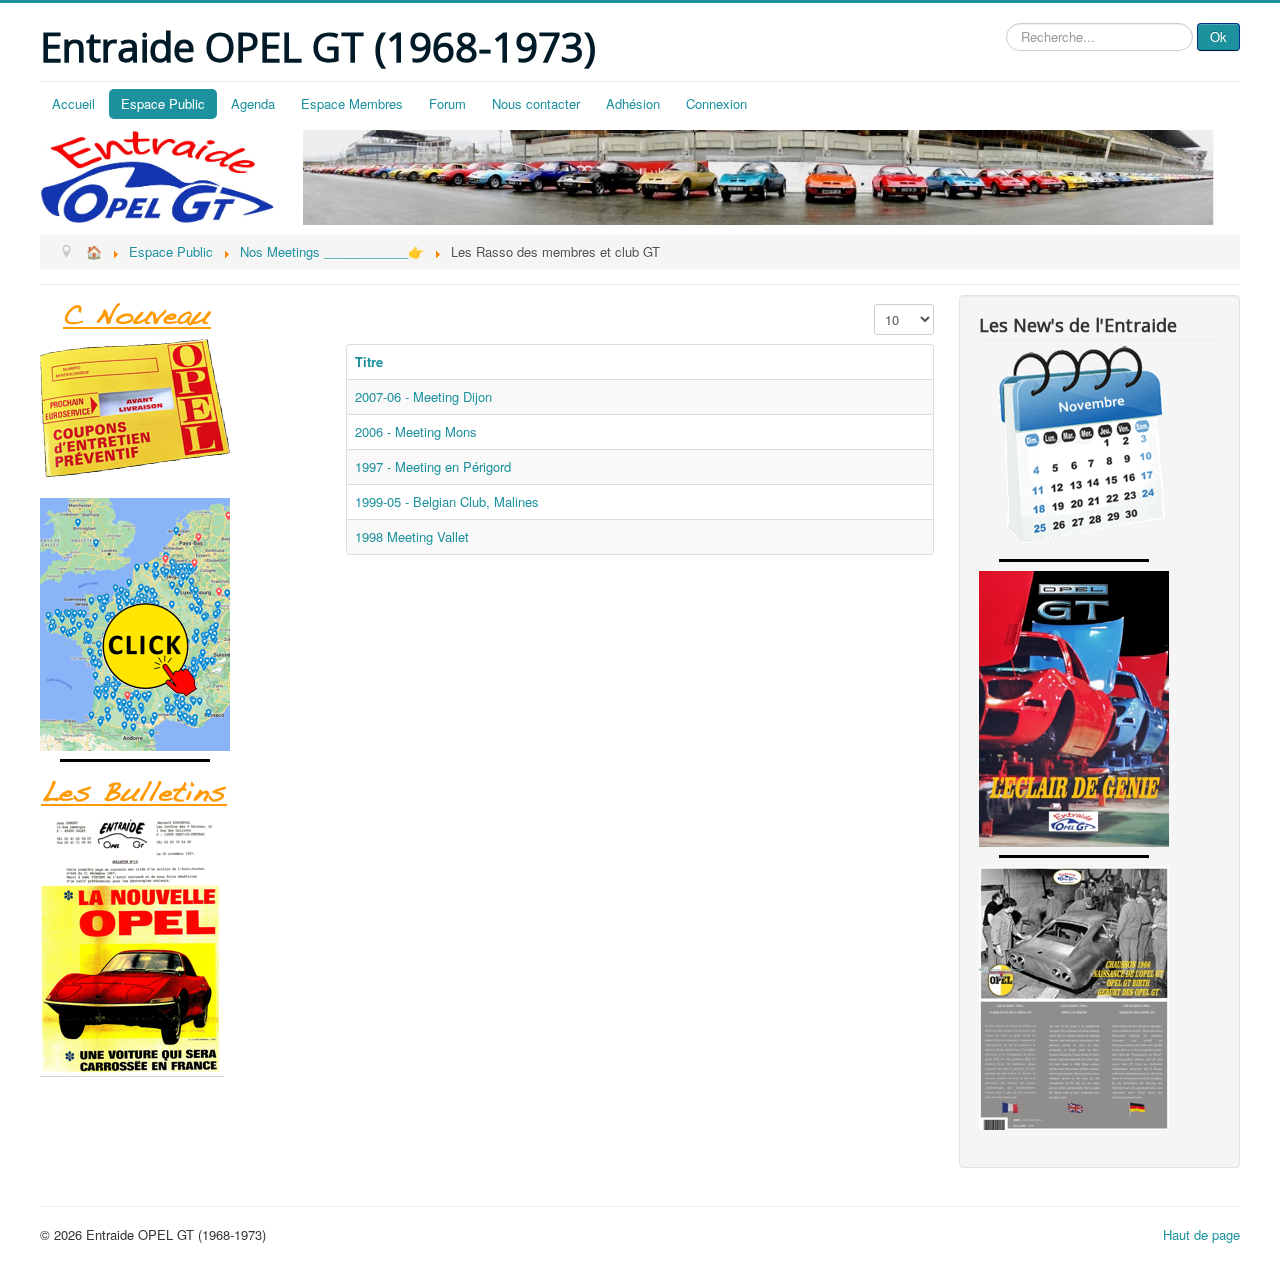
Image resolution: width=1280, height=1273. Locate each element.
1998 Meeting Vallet (412, 536)
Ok (1218, 36)
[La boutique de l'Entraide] (180, 408)
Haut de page (1201, 1234)
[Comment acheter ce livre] (180, 624)
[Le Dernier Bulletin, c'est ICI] (180, 317)
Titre (369, 361)
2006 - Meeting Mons (416, 431)
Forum (447, 103)
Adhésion (633, 103)
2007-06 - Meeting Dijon (423, 396)
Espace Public (163, 103)
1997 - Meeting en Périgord (433, 466)
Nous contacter (536, 103)
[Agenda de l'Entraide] (1099, 448)
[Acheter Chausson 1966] (1099, 998)
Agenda (253, 103)
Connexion (716, 103)
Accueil (73, 103)
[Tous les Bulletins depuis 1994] (180, 946)
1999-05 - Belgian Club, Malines (447, 501)
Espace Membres (352, 103)
